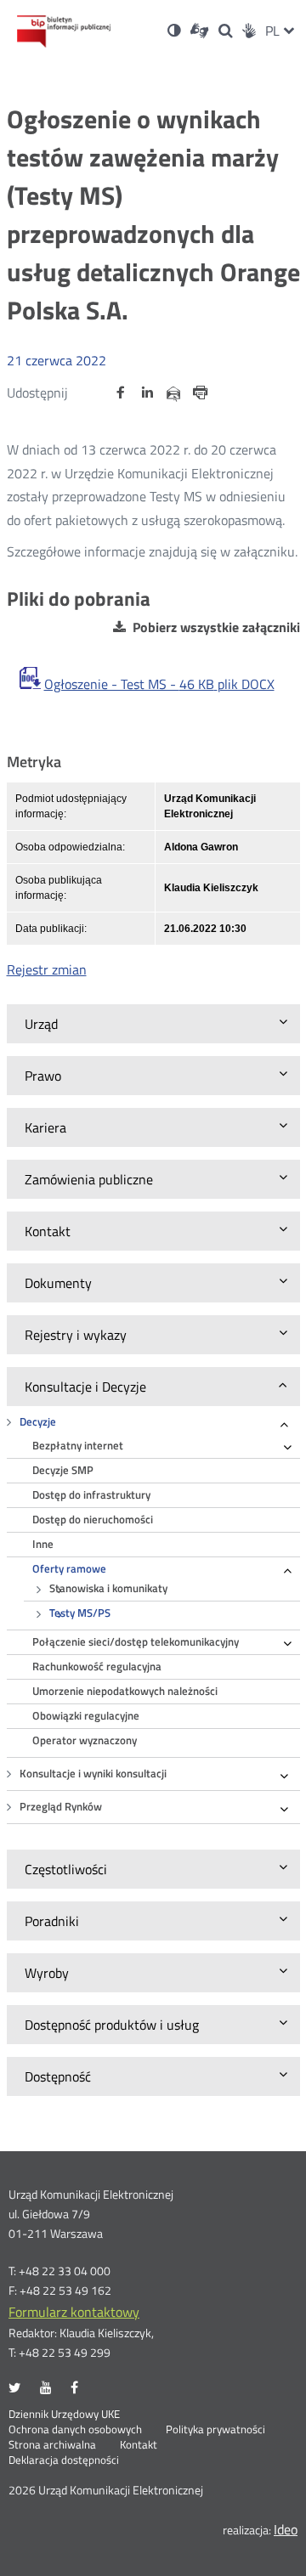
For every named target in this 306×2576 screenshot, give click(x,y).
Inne (43, 1544)
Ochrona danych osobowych (75, 2430)
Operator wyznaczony (85, 1740)
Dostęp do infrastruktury (91, 1495)
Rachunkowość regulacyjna (97, 1666)
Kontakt (139, 2445)
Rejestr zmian (47, 969)
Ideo (286, 2529)
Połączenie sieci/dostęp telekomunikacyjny (136, 1642)
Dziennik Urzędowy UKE (64, 2415)
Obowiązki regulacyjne (86, 1716)
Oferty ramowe (69, 1569)
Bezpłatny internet (78, 1446)
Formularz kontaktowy (74, 2312)
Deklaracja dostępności (64, 2460)
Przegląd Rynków (61, 1807)
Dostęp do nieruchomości (93, 1520)
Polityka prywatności (215, 2430)
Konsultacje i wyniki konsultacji (93, 1774)
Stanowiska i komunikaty (108, 1588)
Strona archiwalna (52, 2445)
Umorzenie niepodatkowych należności (125, 1691)
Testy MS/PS (80, 1613)
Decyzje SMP (63, 1470)
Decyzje (38, 1422)
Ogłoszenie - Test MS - (159, 684)
